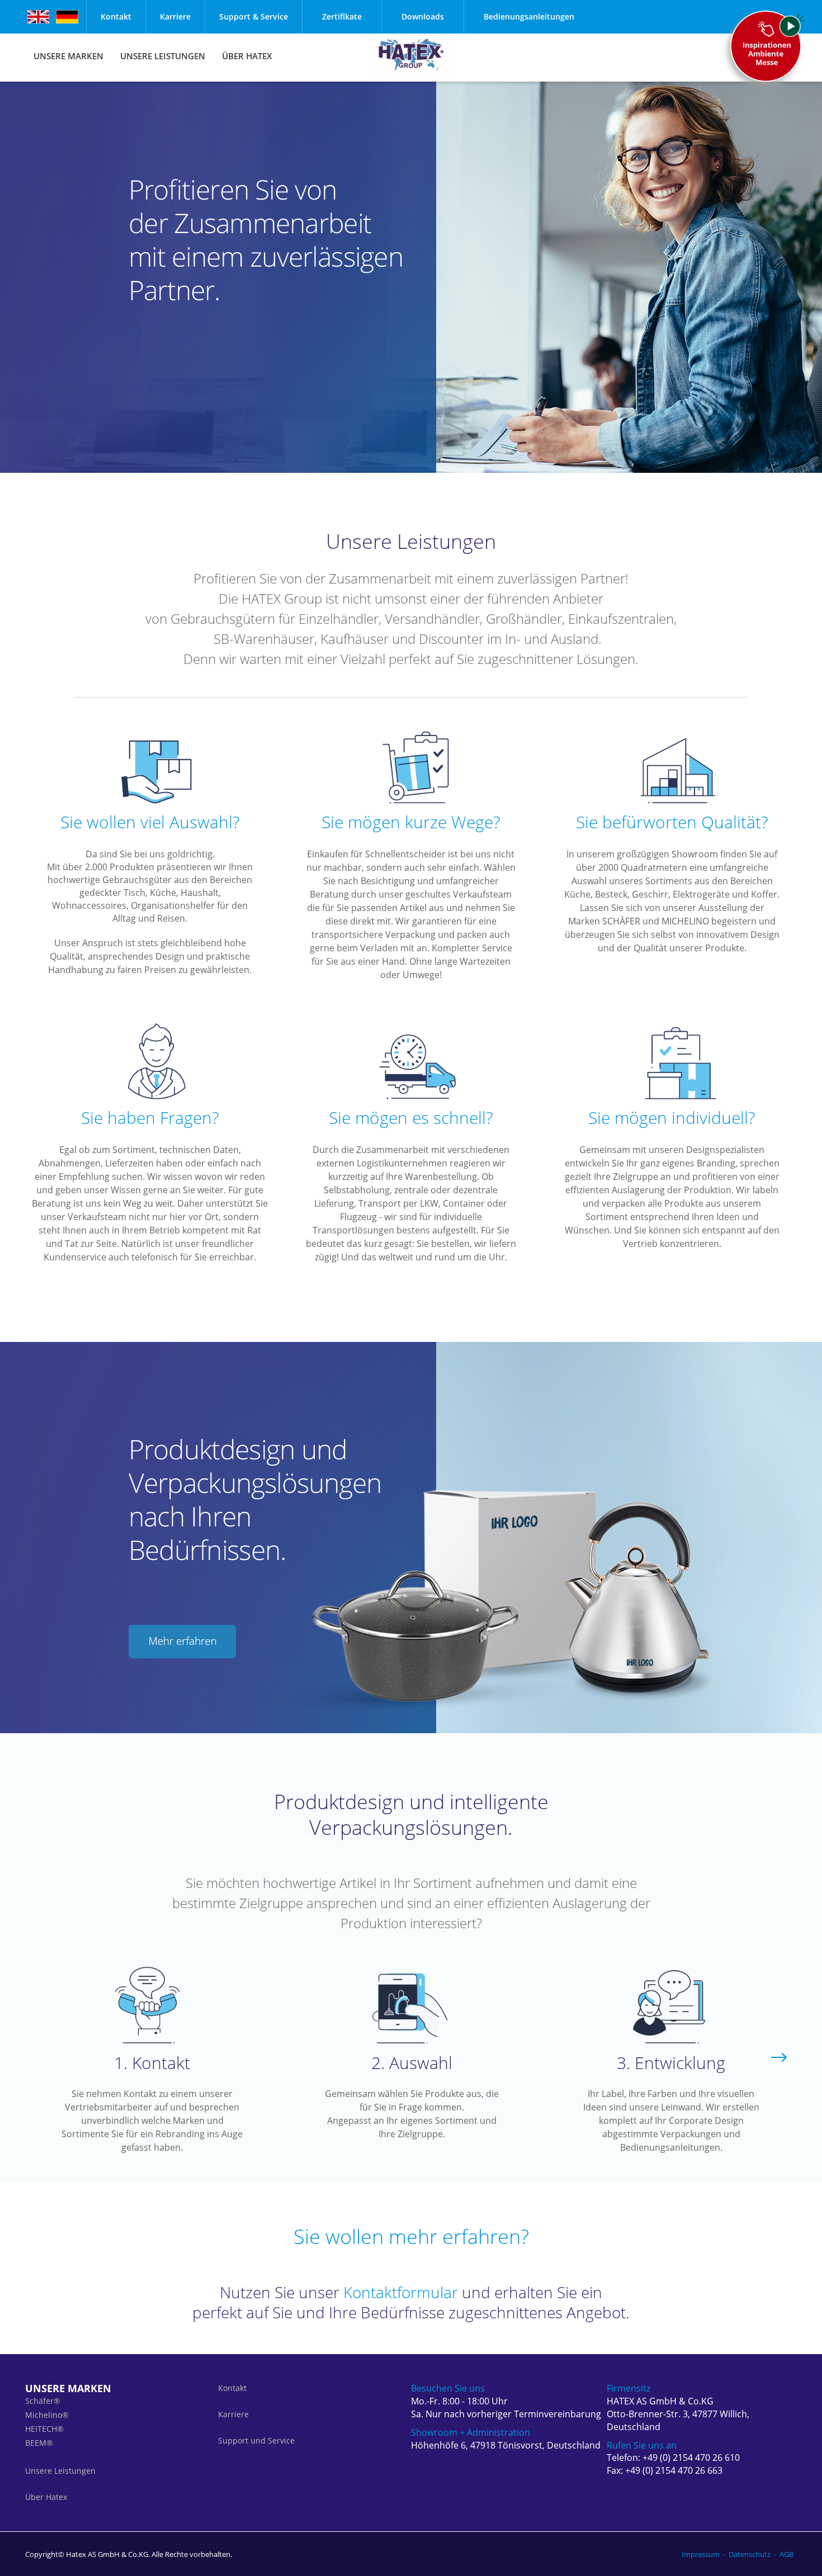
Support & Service (254, 16)
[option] (152, 2059)
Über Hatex (46, 2497)
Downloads (423, 16)
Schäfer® (43, 2401)
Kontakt (116, 16)
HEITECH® (44, 2429)
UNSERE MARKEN (68, 56)
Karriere (175, 16)
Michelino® (47, 2415)
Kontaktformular (401, 2292)
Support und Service (256, 2440)
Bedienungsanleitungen (529, 16)
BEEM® (39, 2443)
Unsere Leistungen (60, 2471)
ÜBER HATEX (247, 56)
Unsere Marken (68, 2388)
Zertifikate (342, 16)
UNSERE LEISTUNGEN (163, 56)
